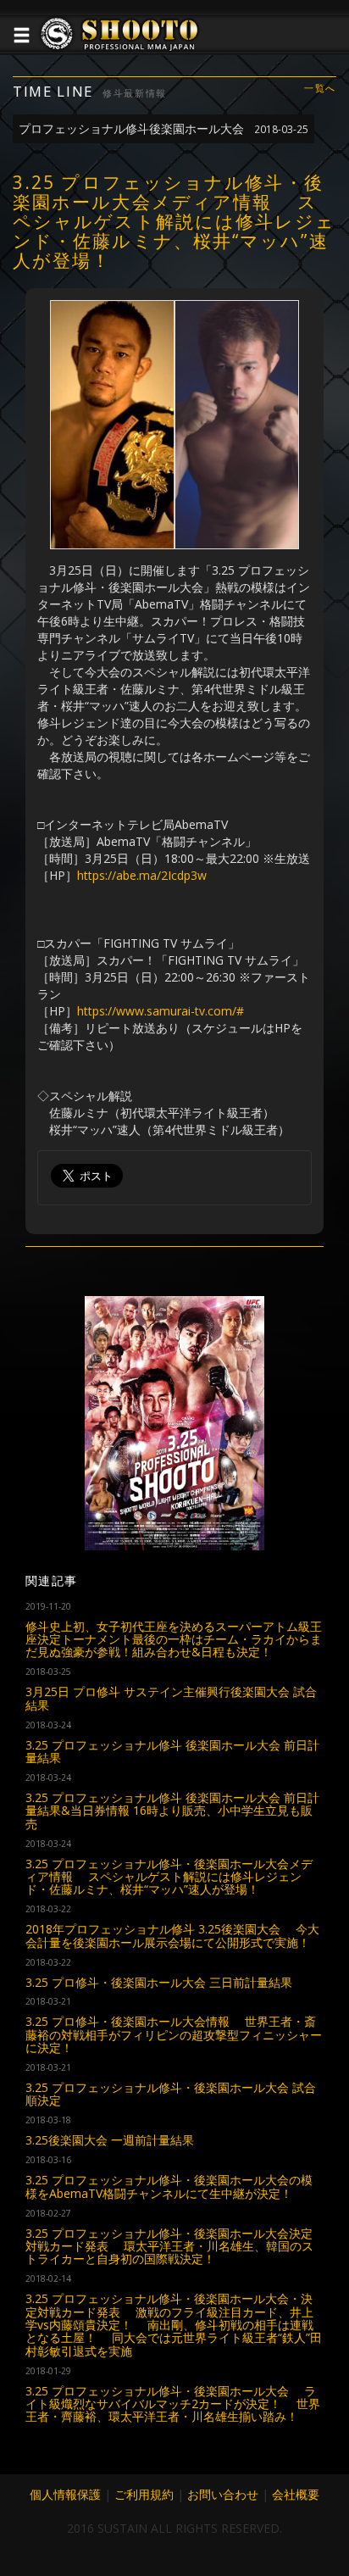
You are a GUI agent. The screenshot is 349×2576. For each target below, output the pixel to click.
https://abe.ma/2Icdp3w (142, 875)
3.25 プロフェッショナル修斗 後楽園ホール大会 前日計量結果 (172, 1751)
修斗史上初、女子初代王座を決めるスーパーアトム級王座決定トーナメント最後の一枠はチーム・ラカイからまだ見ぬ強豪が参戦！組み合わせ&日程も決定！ (174, 1639)
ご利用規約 (144, 2494)
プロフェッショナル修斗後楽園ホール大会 (163, 128)
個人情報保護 (65, 2494)
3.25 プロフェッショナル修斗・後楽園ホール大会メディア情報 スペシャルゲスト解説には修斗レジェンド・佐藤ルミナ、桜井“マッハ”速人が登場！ (169, 1877)
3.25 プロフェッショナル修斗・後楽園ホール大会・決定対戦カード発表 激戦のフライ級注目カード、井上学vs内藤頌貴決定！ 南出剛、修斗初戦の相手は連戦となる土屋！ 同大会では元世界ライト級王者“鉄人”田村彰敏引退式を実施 (174, 2325)
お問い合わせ (223, 2494)
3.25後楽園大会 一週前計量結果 (110, 2140)
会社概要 (296, 2494)
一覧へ (320, 89)
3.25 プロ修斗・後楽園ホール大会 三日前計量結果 (159, 1982)
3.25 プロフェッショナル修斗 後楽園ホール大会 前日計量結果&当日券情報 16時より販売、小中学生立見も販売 (172, 1811)
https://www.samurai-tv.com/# (161, 1011)
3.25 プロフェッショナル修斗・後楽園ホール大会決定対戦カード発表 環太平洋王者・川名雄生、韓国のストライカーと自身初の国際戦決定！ (169, 2246)
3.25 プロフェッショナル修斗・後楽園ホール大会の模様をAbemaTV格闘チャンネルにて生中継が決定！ (169, 2186)
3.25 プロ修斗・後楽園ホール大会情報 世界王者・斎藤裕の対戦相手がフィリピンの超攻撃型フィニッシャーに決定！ (174, 2034)
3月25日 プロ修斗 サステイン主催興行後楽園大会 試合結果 (171, 1698)
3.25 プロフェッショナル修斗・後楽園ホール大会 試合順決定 (171, 2094)
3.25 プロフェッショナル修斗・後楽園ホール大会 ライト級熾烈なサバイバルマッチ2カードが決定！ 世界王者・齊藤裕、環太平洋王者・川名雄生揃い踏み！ (173, 2404)
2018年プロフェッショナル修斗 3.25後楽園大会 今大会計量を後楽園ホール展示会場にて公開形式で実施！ (172, 1935)
